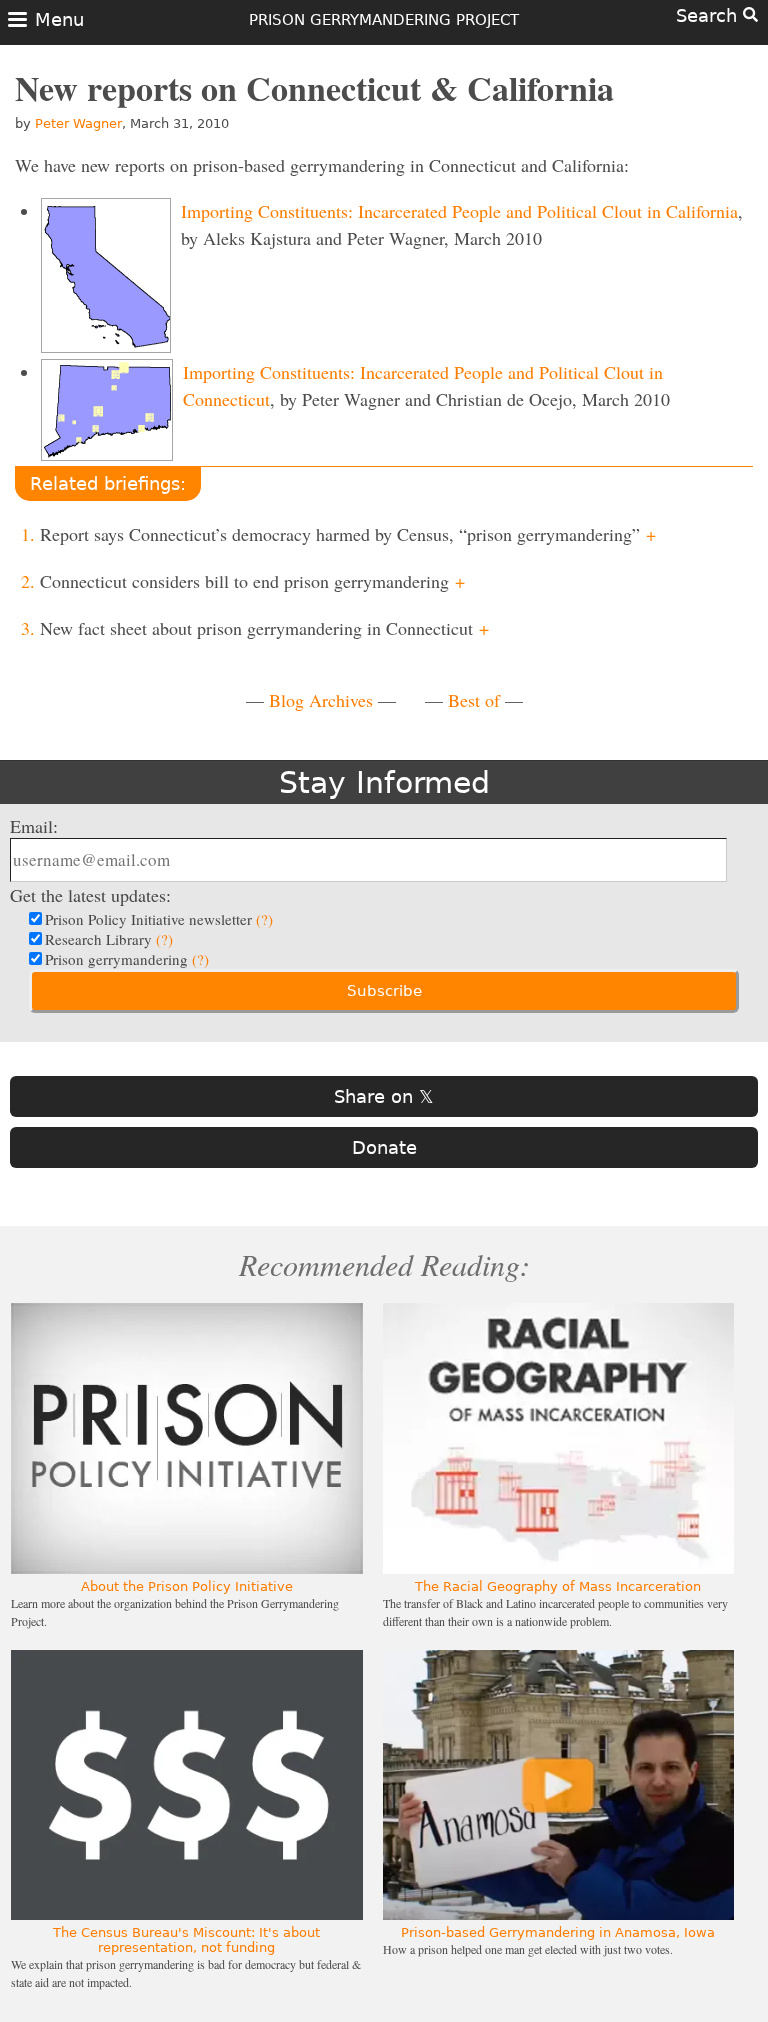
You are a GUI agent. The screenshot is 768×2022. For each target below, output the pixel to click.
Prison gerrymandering (127, 959)
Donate (384, 1147)
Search (709, 15)
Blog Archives (321, 700)
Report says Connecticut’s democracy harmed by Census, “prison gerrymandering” (348, 534)
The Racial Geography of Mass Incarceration (558, 1586)
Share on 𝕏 (384, 1096)
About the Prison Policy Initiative (187, 1586)
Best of (474, 700)
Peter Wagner (78, 123)
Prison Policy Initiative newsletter (159, 919)
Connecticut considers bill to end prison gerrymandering (252, 581)
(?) (264, 919)
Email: (34, 826)
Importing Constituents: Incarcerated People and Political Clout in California (459, 211)
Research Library (109, 939)
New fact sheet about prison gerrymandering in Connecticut (264, 628)
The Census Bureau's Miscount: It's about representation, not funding (186, 1940)
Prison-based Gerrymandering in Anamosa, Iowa (558, 1932)
